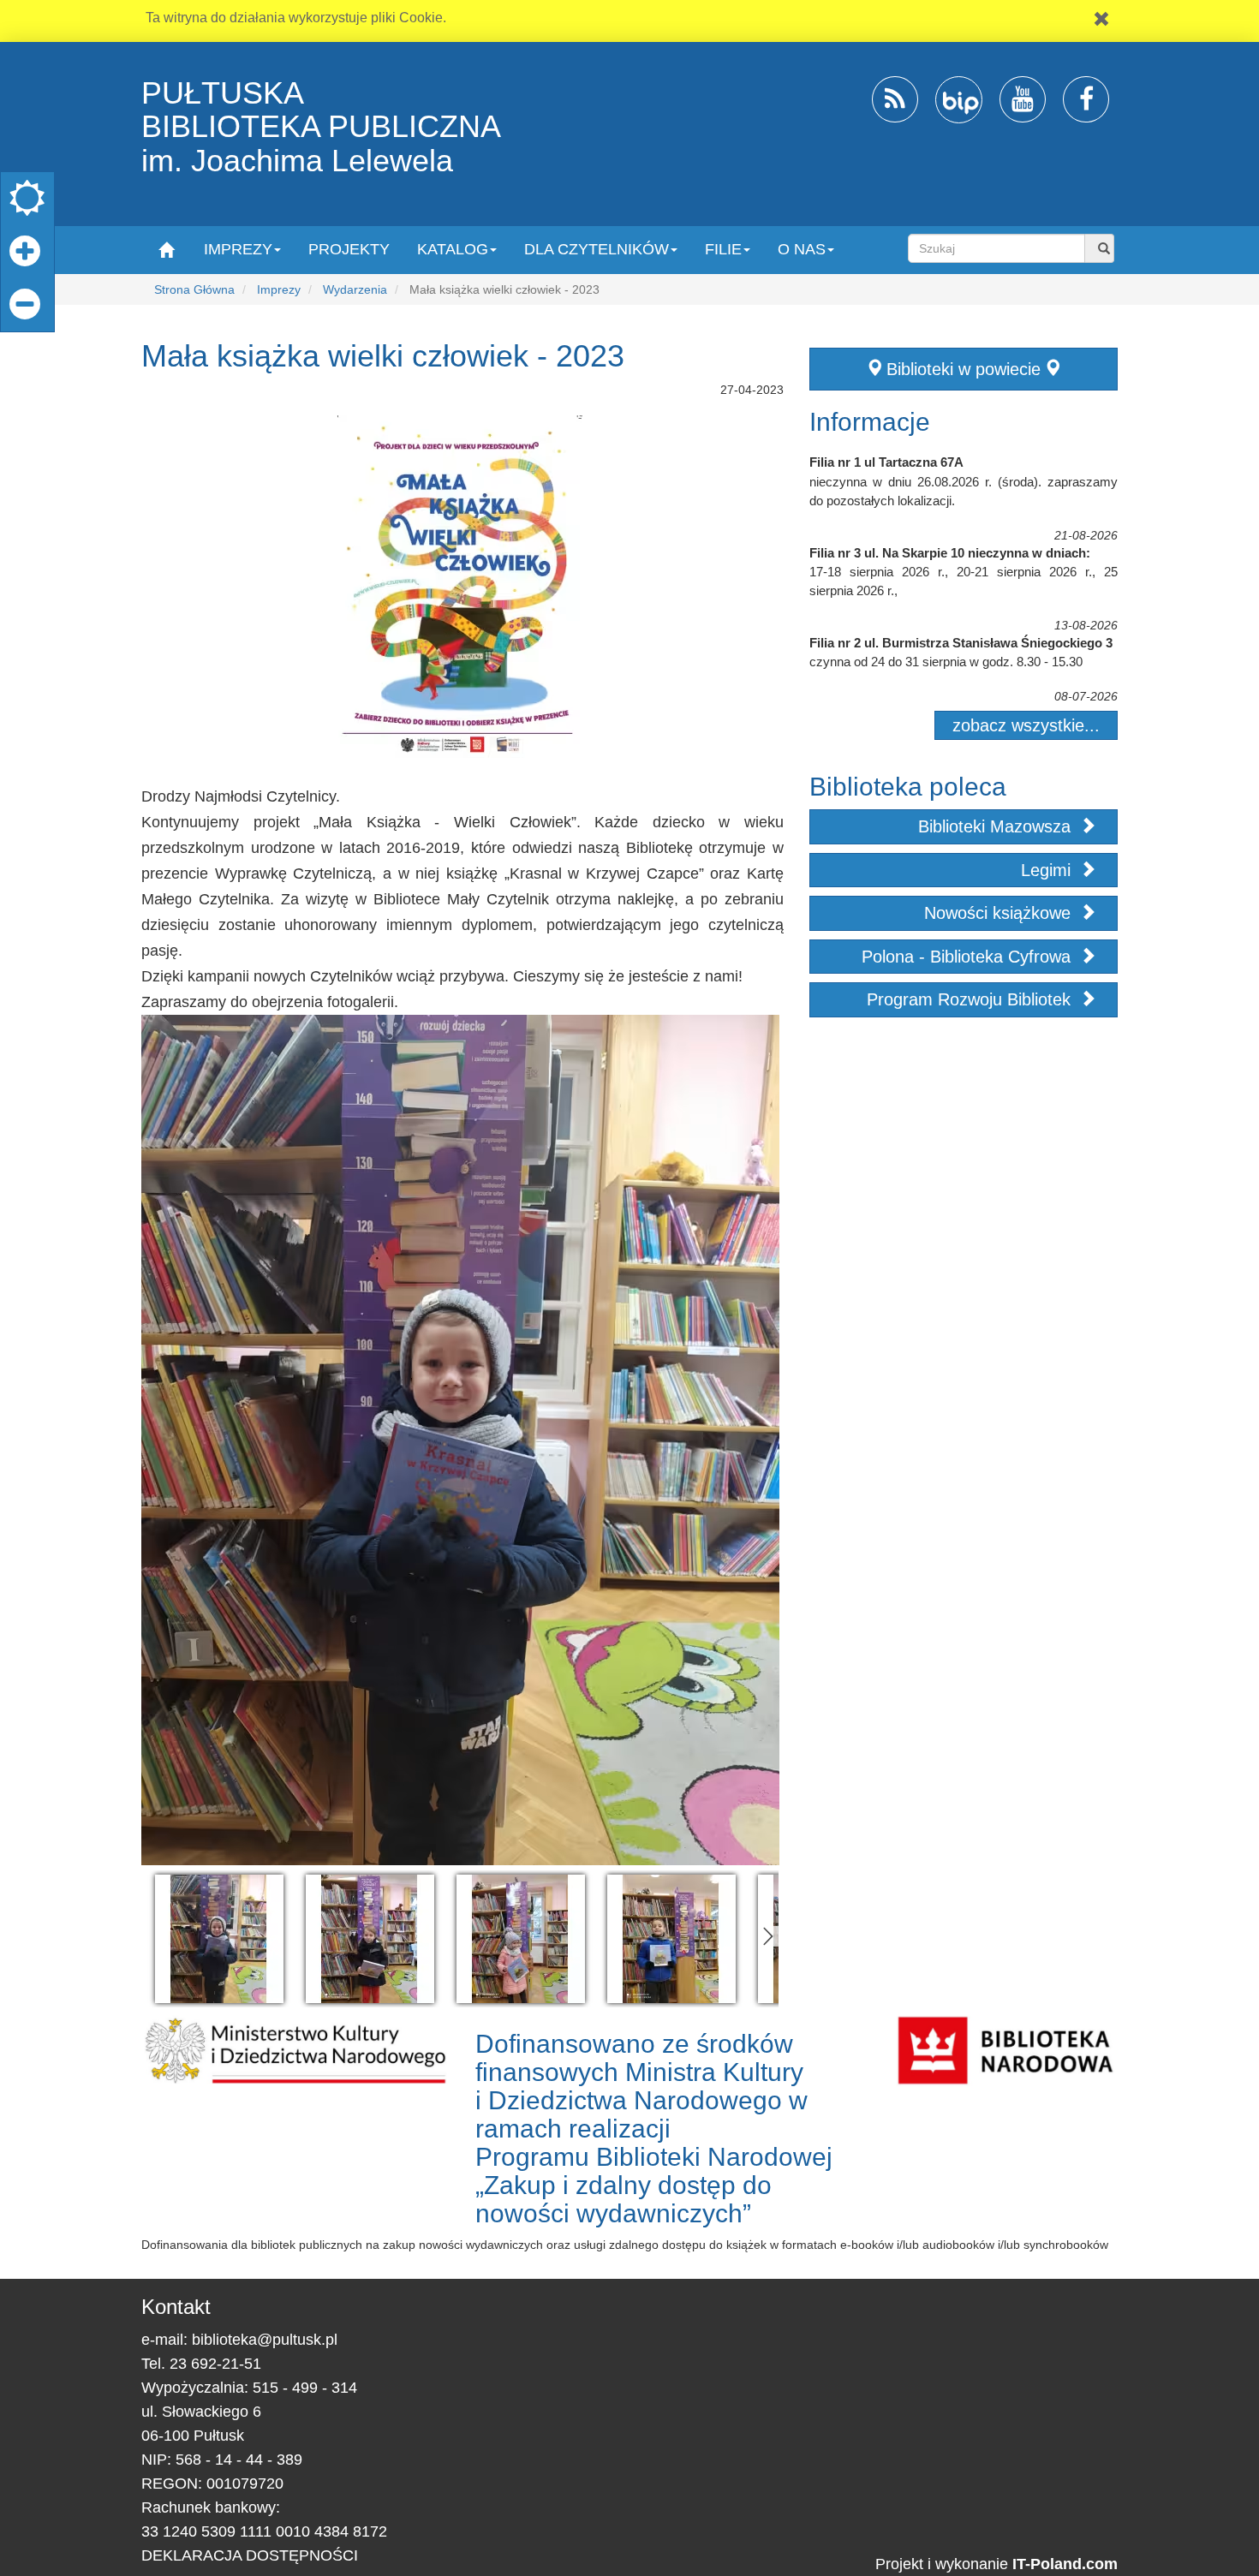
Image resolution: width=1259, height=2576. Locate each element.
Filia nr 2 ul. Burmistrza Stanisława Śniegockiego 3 (961, 643)
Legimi (1048, 870)
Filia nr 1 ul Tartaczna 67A (886, 462)
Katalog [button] (453, 249)
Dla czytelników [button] (597, 249)
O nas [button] (802, 249)
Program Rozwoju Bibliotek (971, 999)
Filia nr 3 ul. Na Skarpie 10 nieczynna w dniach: (950, 553)
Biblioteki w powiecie (964, 369)
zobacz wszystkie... (1026, 725)
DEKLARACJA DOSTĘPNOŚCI (250, 2555)
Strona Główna (194, 289)
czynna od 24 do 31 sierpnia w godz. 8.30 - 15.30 (946, 662)
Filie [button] (723, 249)
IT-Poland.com (1065, 2564)
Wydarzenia (355, 289)
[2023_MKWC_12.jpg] (219, 1939)
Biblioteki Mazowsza (997, 826)
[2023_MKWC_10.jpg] (370, 1939)
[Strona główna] (166, 249)
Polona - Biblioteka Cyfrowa (969, 957)
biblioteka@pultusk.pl (265, 2340)
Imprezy (279, 289)
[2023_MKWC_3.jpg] (521, 1939)
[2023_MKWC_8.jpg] (671, 1939)
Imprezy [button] (238, 249)
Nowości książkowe (1000, 913)
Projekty (349, 249)
